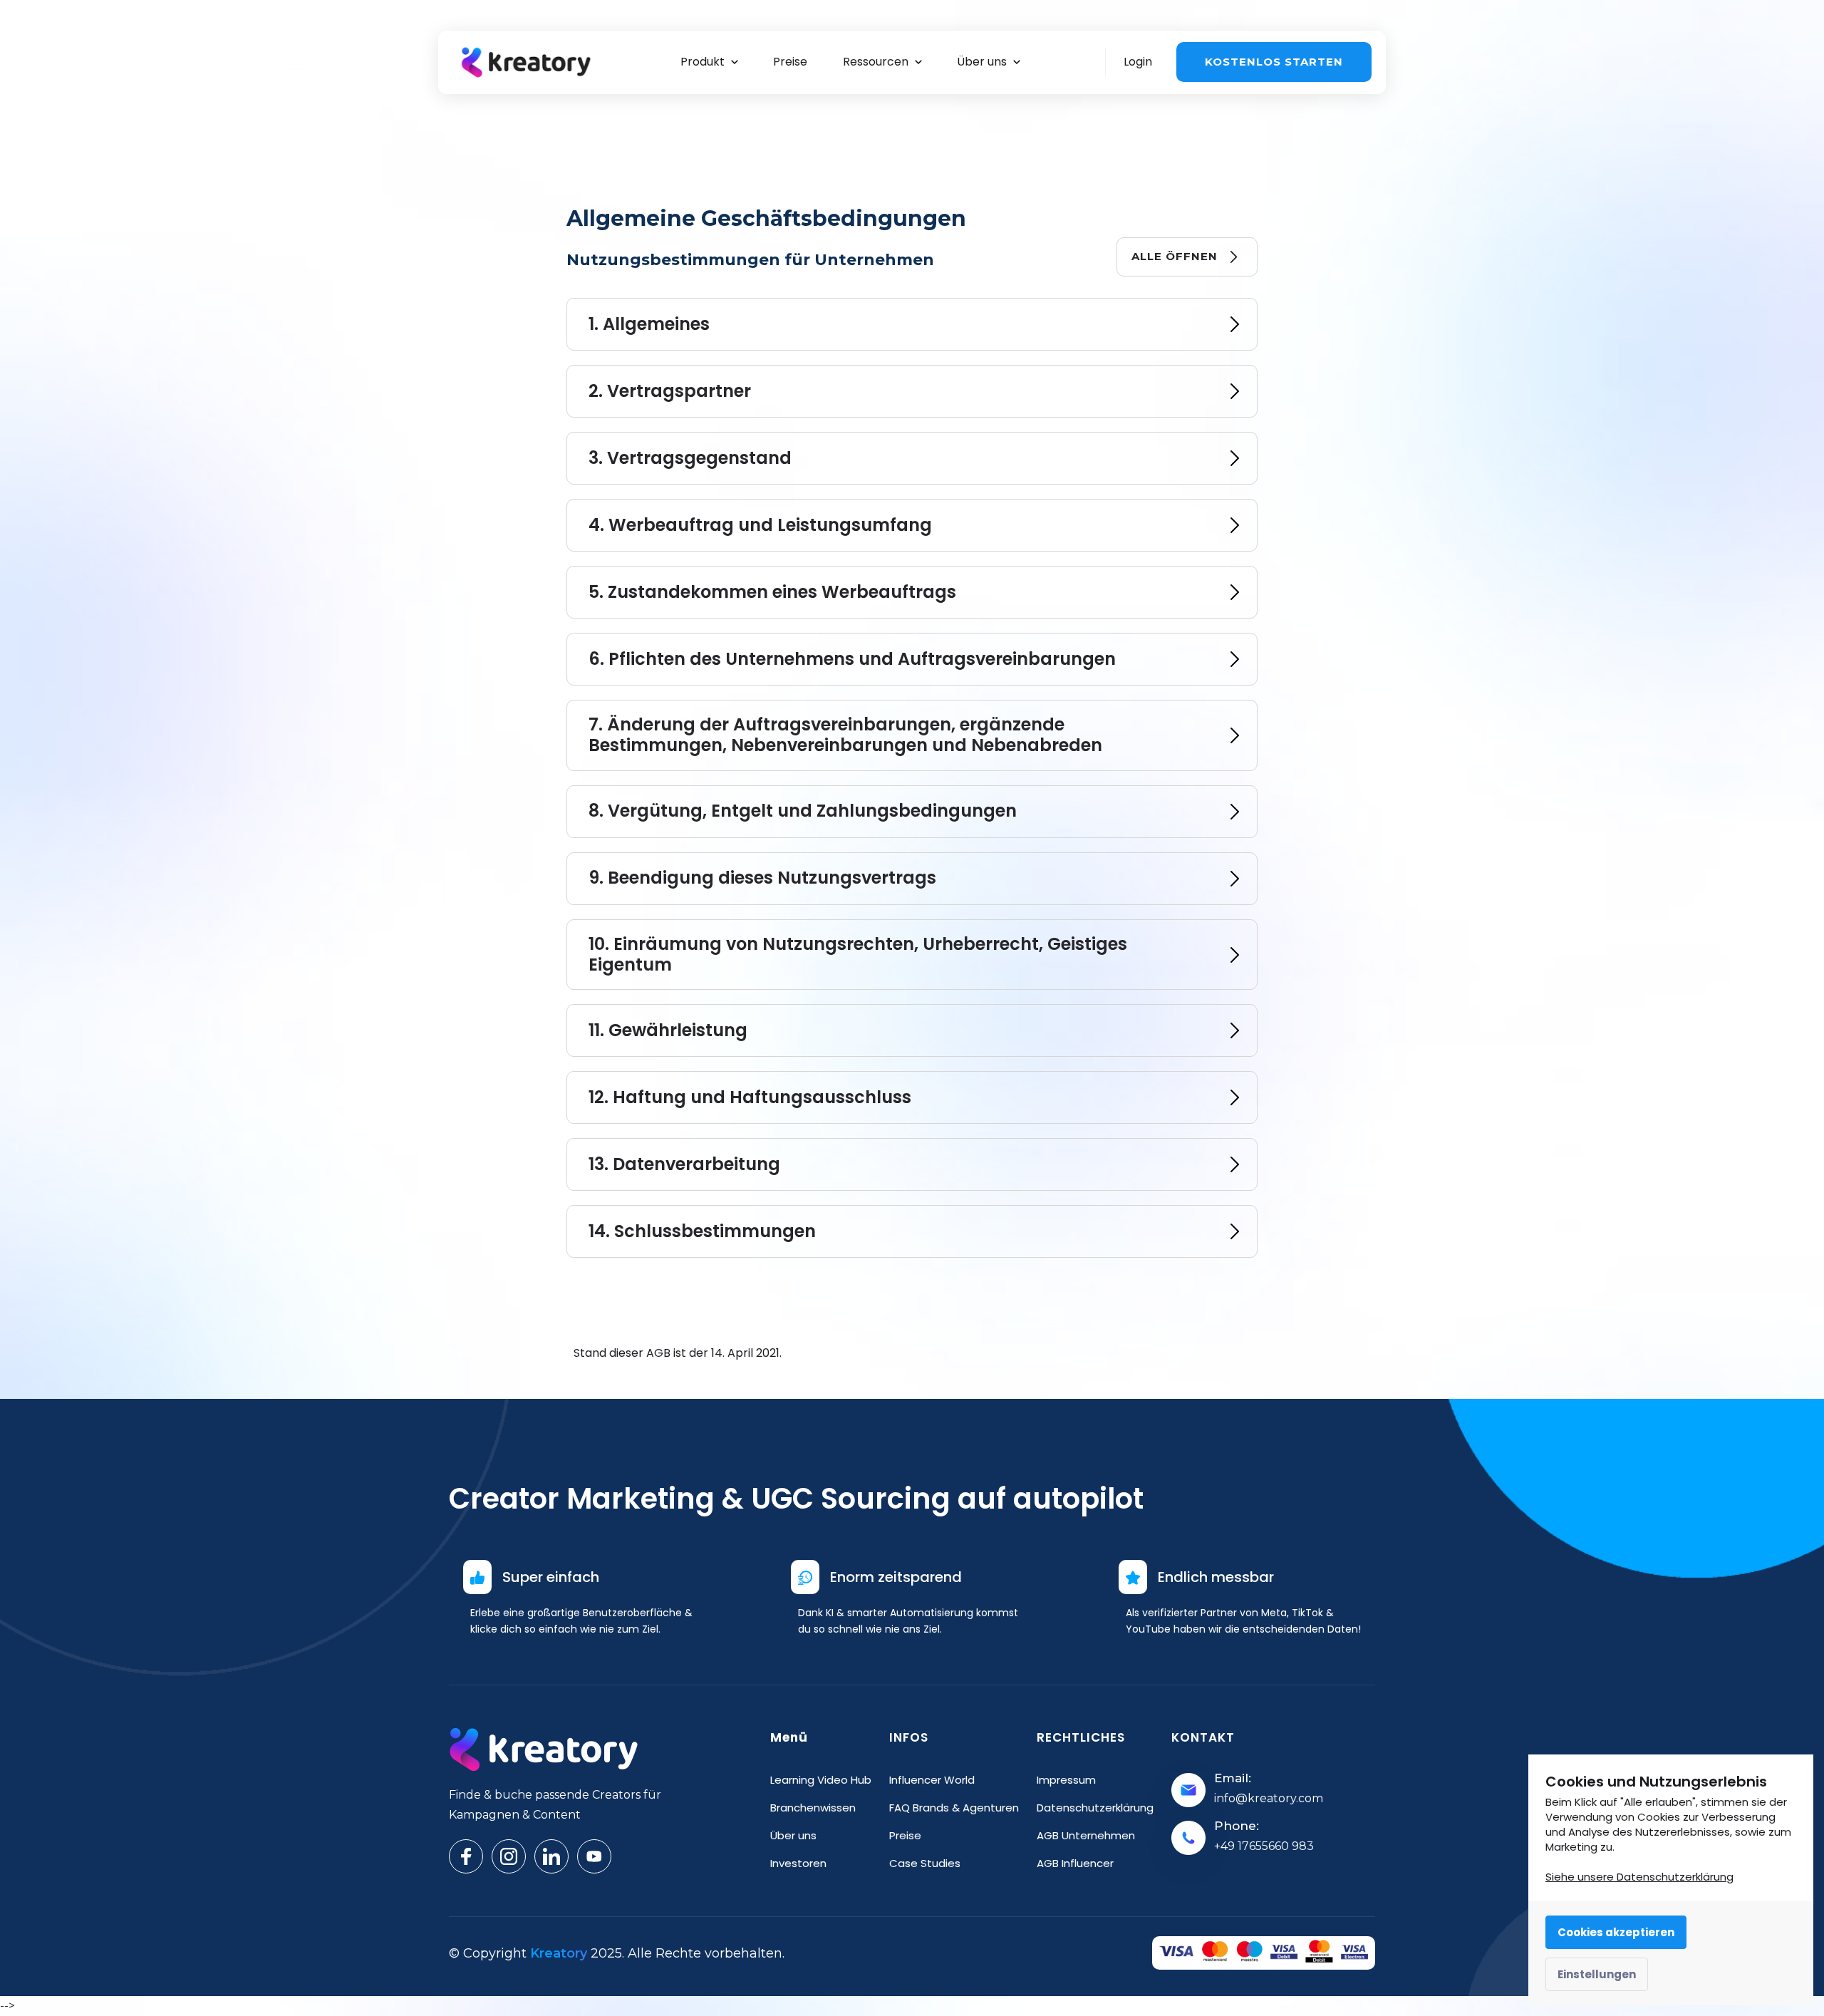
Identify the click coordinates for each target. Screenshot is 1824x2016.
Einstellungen (1597, 1974)
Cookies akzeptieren (1616, 1932)
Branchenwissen (813, 1808)
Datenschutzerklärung (1095, 1808)
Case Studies (925, 1863)
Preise (905, 1835)
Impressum (1066, 1780)
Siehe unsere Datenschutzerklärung (1639, 1877)
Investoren (798, 1863)
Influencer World (932, 1780)
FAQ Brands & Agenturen (954, 1808)
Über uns (793, 1835)
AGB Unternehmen (1086, 1835)
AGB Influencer (1075, 1863)
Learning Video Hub (821, 1780)
